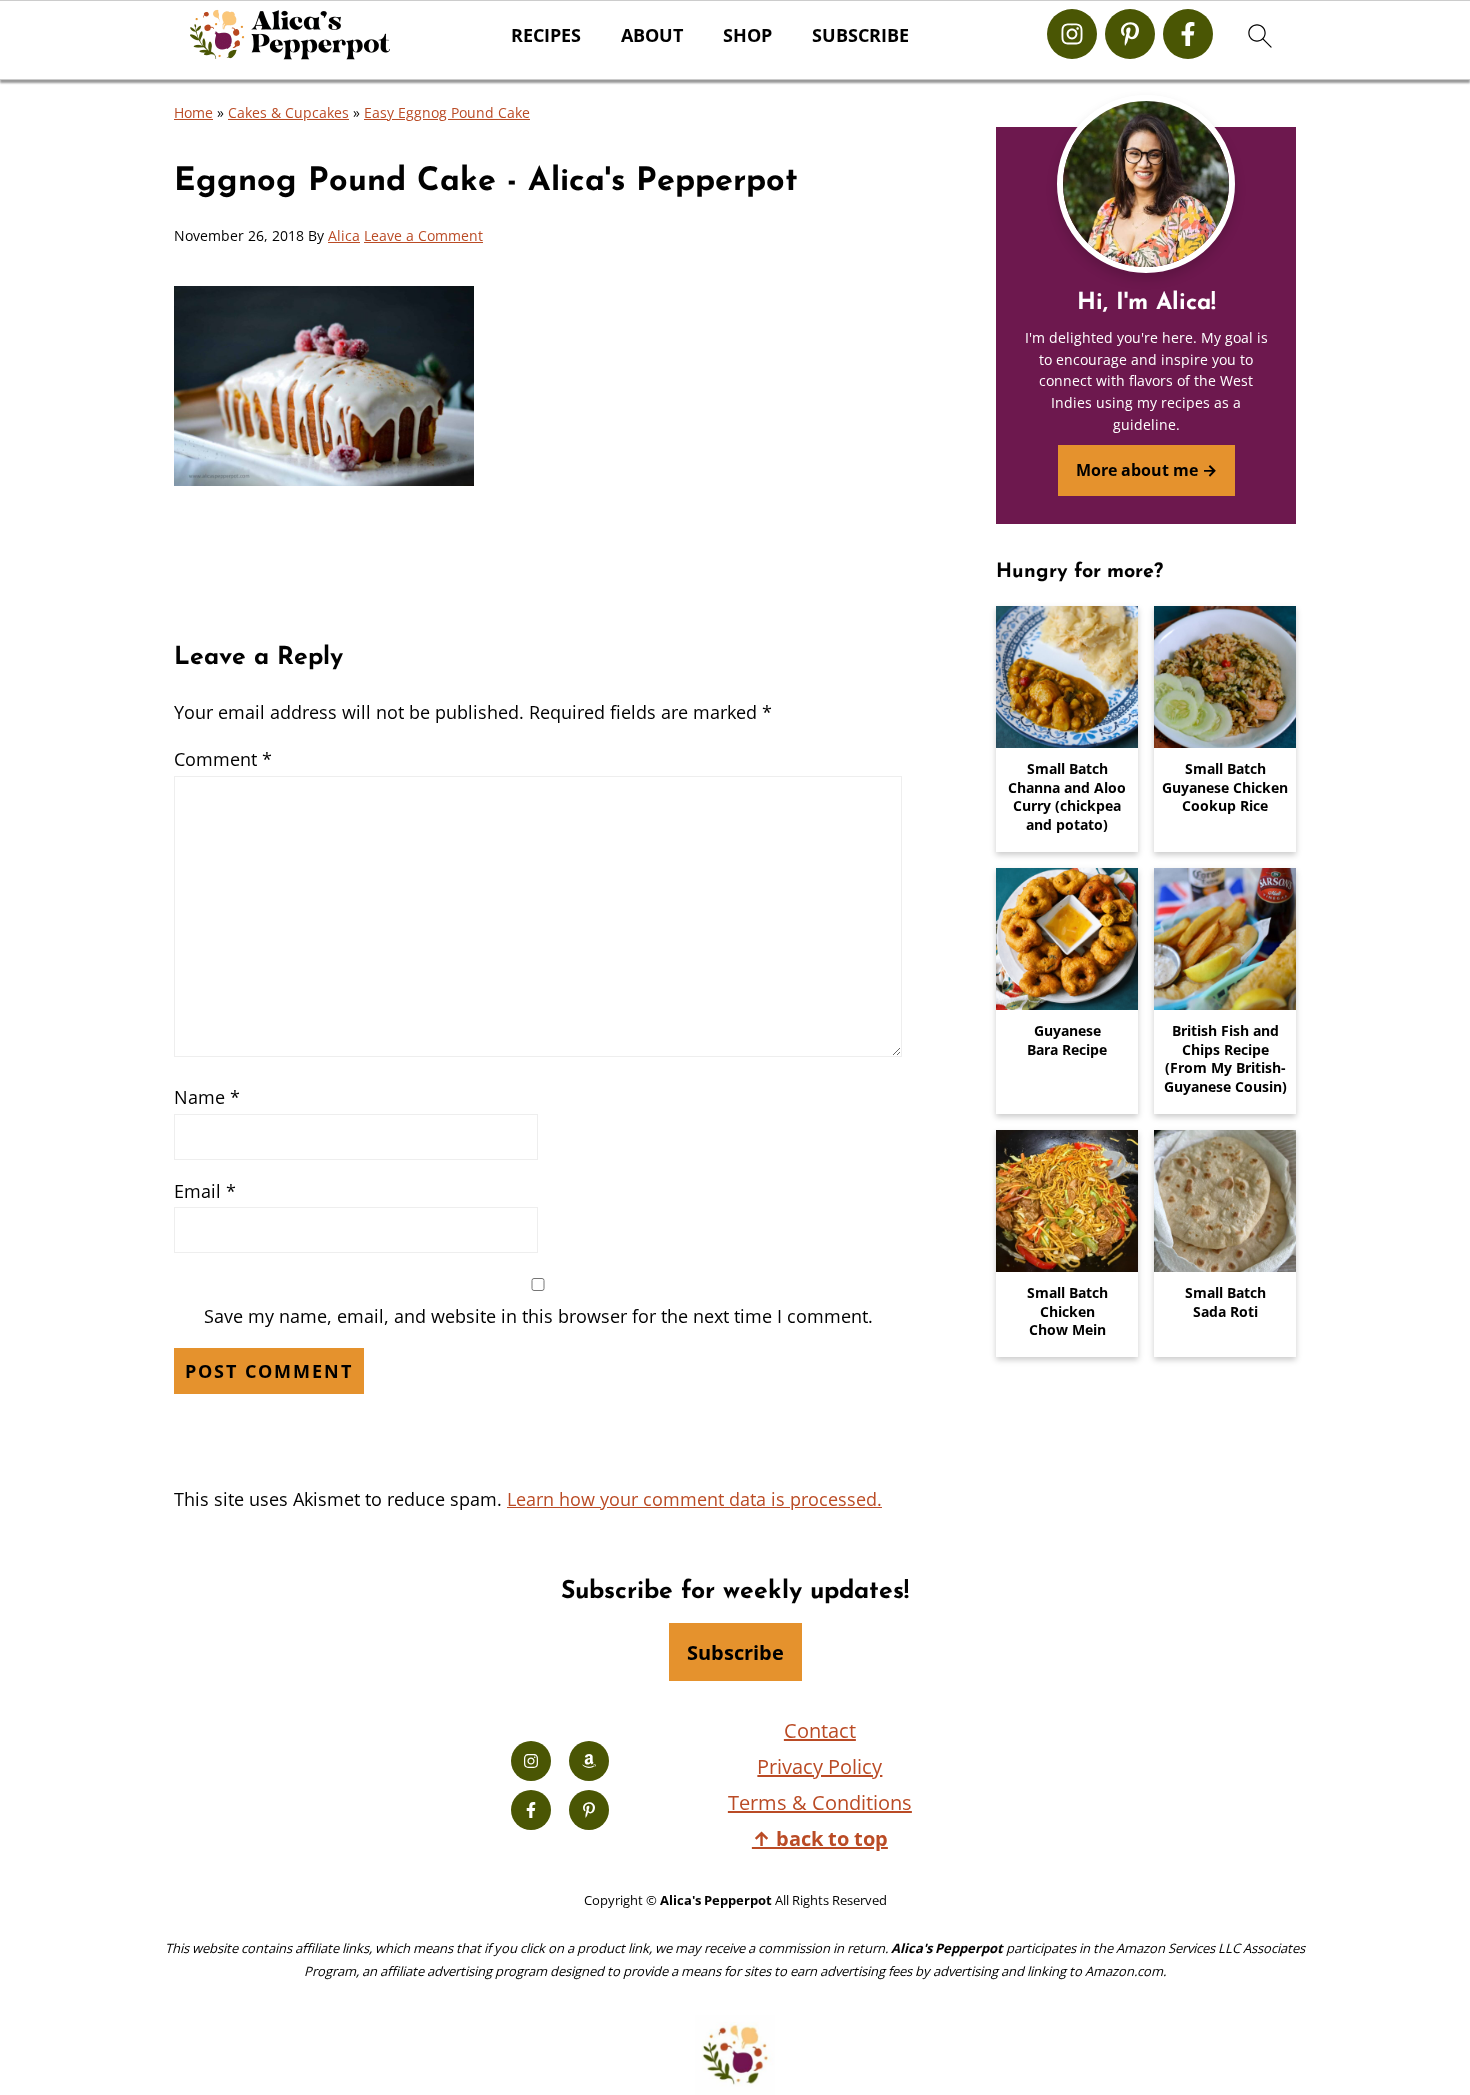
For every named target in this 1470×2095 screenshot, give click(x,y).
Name (207, 1097)
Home (193, 112)
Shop (747, 36)
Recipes (546, 36)
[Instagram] (1072, 34)
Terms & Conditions (820, 1802)
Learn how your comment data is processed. (694, 1499)
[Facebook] (1188, 34)
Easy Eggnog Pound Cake (447, 112)
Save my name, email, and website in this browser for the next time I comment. (538, 1316)
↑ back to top (820, 1838)
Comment (223, 759)
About (652, 36)
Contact (820, 1730)
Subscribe (860, 36)
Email (205, 1191)
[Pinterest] (1130, 34)
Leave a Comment (423, 235)
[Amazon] (589, 1761)
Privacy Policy (819, 1766)
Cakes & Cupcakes (288, 112)
